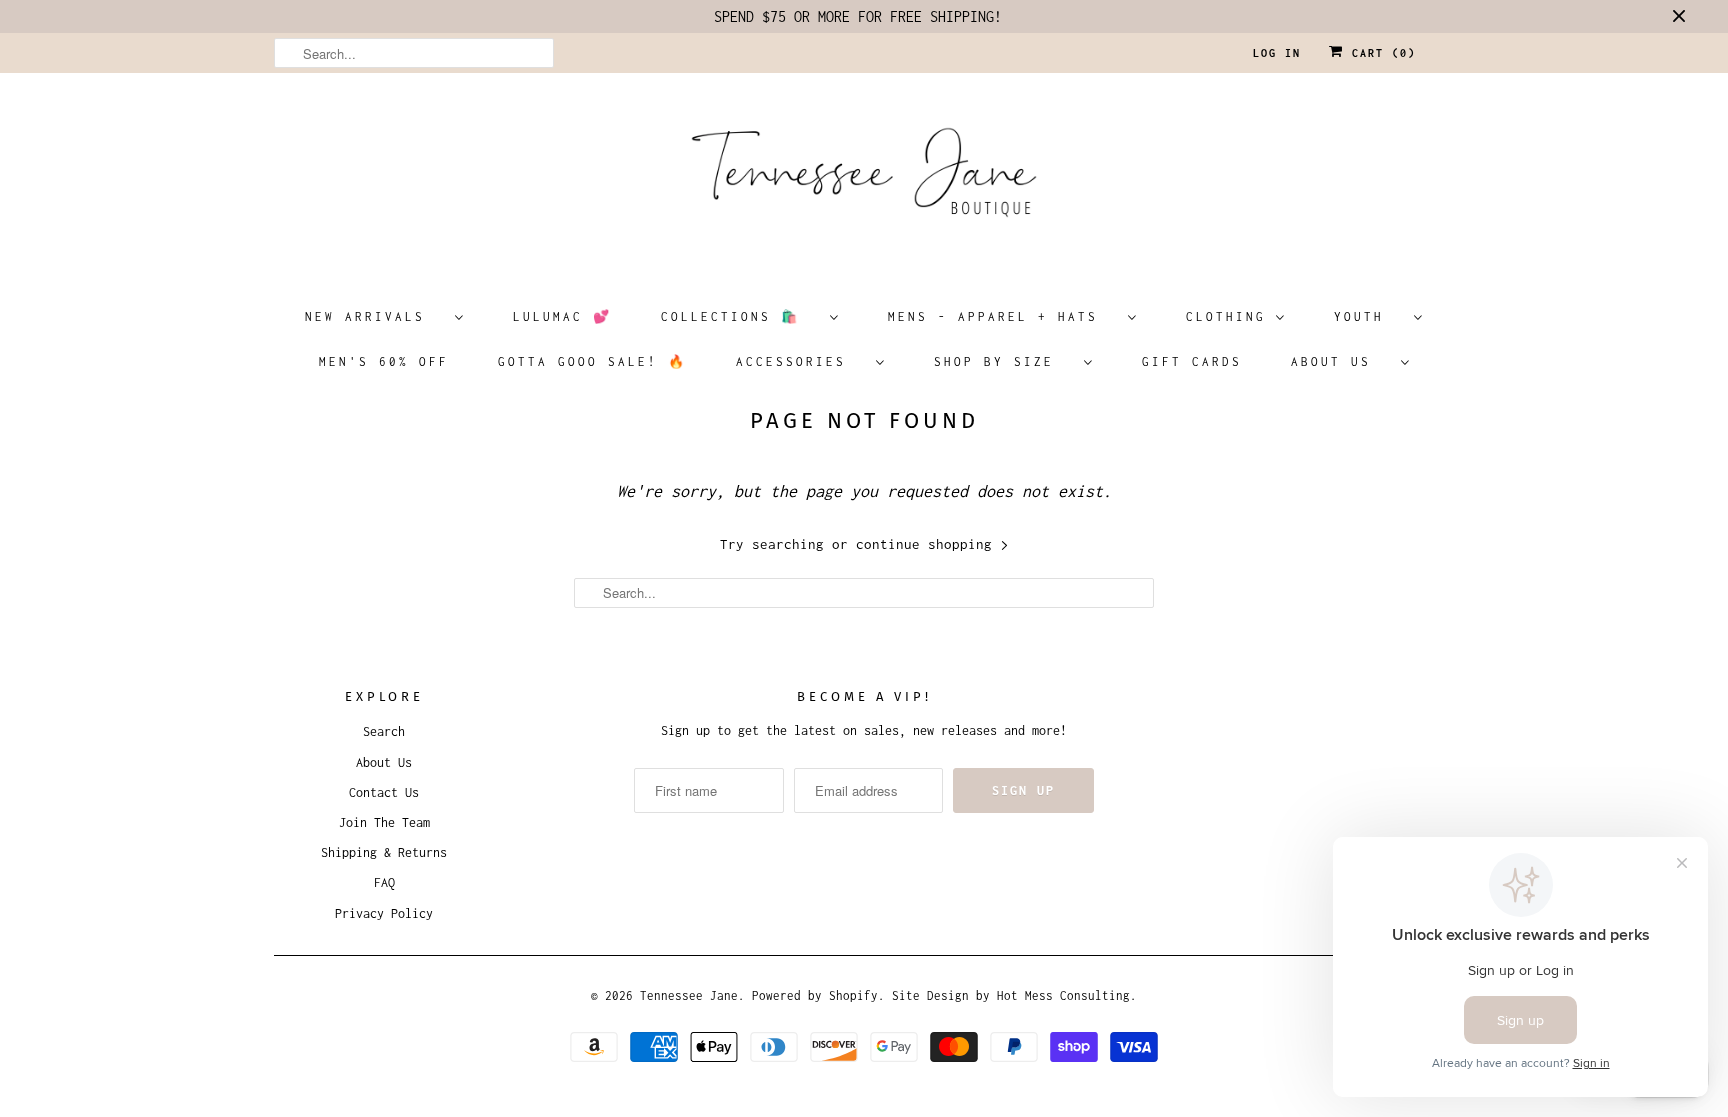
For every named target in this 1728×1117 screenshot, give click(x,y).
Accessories (801, 361)
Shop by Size (1004, 361)
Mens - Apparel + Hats (1003, 316)
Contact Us (384, 792)
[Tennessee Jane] (864, 179)
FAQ (384, 882)
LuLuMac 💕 (562, 316)
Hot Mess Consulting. (1067, 995)
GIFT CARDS (1192, 361)
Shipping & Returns (384, 852)
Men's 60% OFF (384, 361)
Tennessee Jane (689, 995)
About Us (1341, 361)
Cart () (1380, 53)
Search (384, 731)
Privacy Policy (384, 913)
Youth (1369, 316)
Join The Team (384, 822)
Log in (1277, 53)
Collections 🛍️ (740, 316)
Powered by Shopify (815, 995)
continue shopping (928, 544)
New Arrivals (375, 316)
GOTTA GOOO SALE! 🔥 (592, 361)
